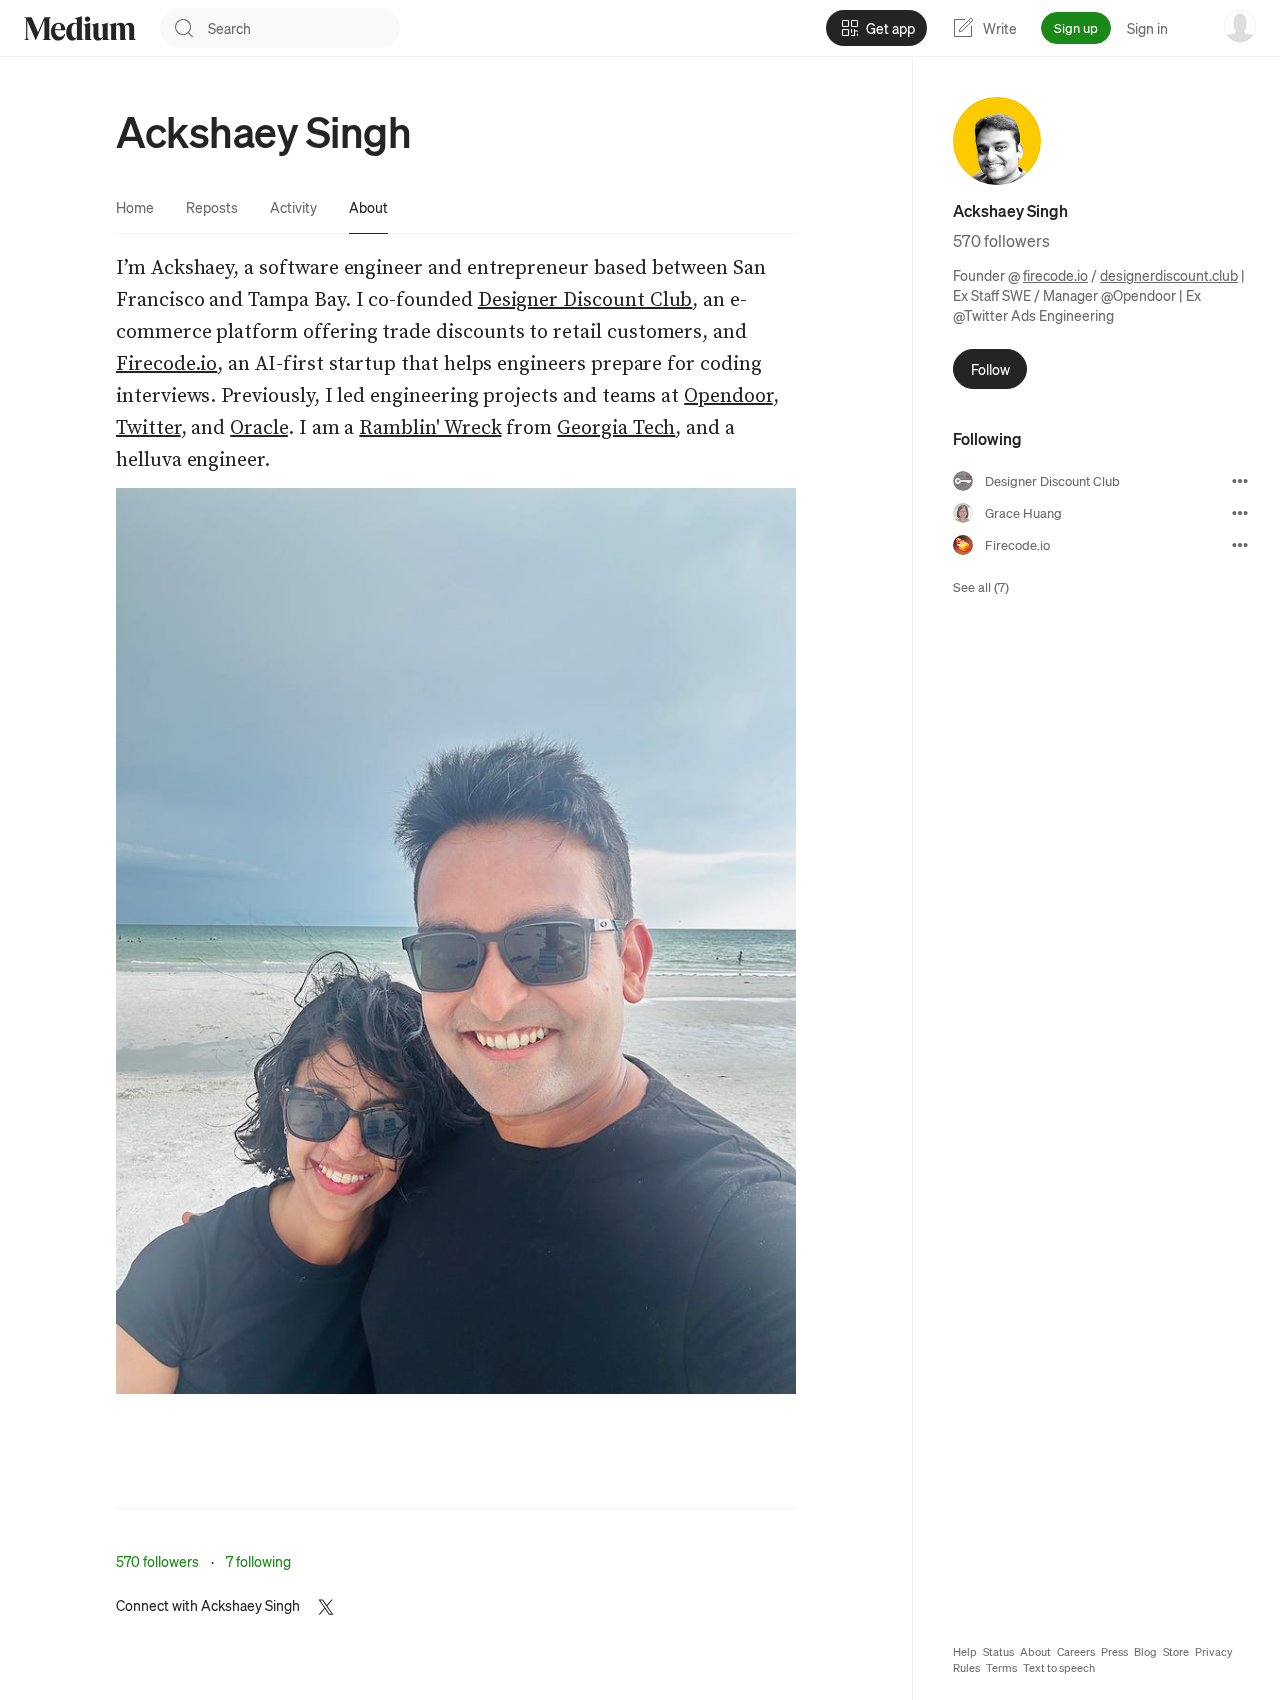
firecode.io (1055, 275)
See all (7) (981, 586)
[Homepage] (80, 28)
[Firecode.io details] (1240, 545)
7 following (258, 1561)
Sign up (1076, 27)
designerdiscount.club (1169, 275)
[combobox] (304, 28)
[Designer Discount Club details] (1240, 481)
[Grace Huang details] (1240, 513)
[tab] (135, 207)
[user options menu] (1240, 26)
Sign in (1147, 28)
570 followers (157, 1561)
